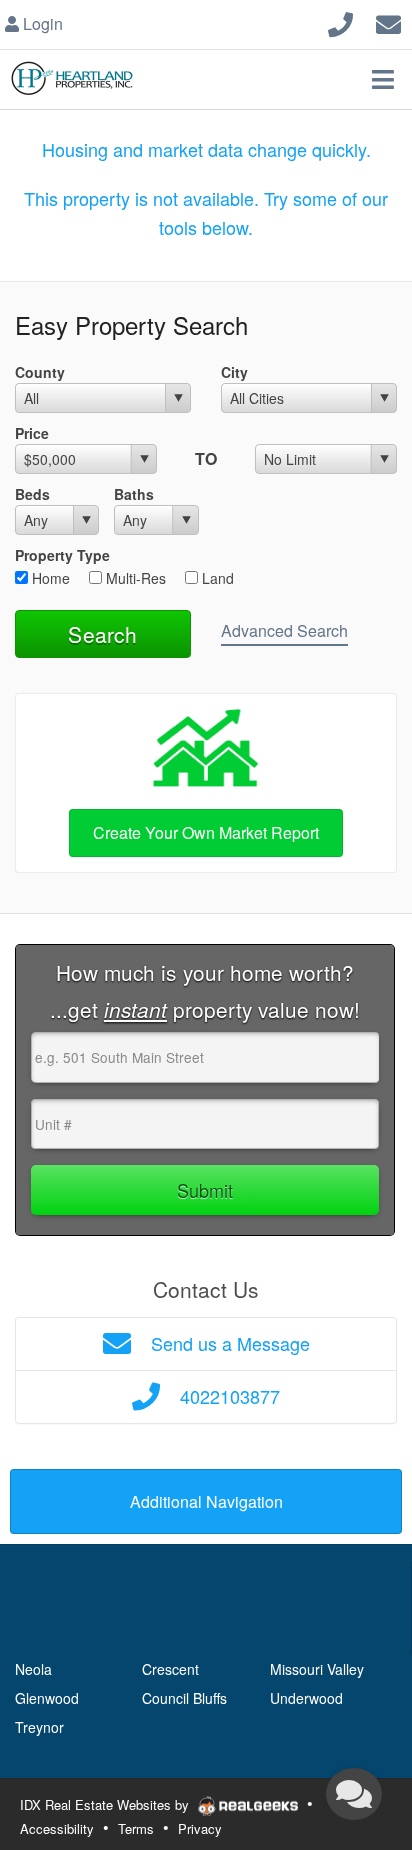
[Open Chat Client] (354, 1794)
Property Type (62, 555)
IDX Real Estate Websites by (106, 1804)
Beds (32, 494)
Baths (134, 494)
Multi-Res (134, 578)
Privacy (200, 1828)
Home (49, 578)
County (40, 372)
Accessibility (57, 1828)
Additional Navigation (206, 1501)
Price (32, 433)
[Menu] (383, 79)
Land (216, 578)
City (234, 372)
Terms (136, 1828)
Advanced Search (284, 630)
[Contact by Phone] (340, 21)
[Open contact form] (388, 21)
